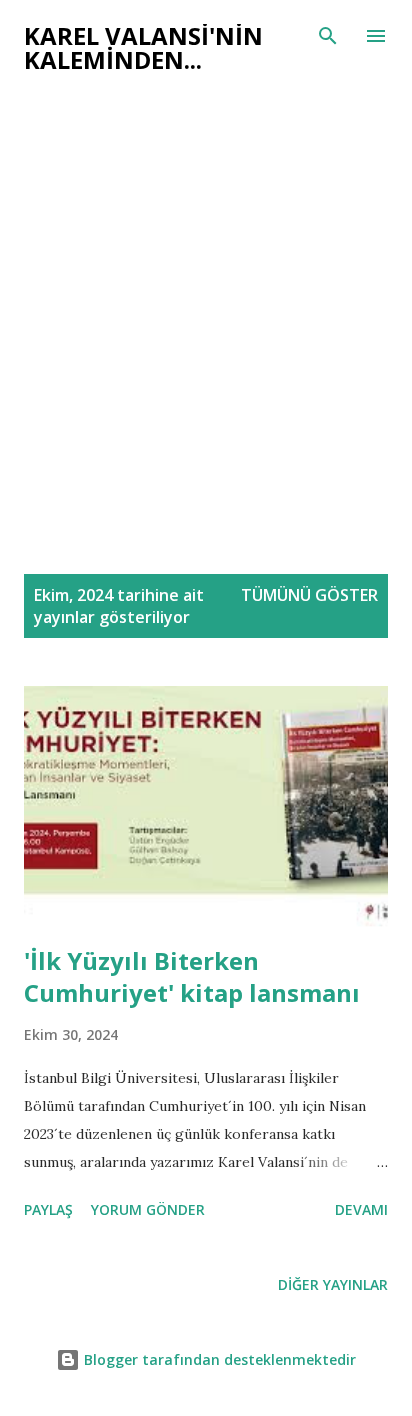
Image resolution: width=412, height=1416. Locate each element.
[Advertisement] (206, 334)
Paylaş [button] (48, 1209)
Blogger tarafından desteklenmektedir (218, 1359)
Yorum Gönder (148, 1209)
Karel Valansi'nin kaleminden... (143, 47)
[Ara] (328, 36)
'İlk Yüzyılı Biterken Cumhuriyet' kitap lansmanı (192, 976)
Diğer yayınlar (333, 1284)
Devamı (361, 1209)
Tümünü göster (309, 595)
